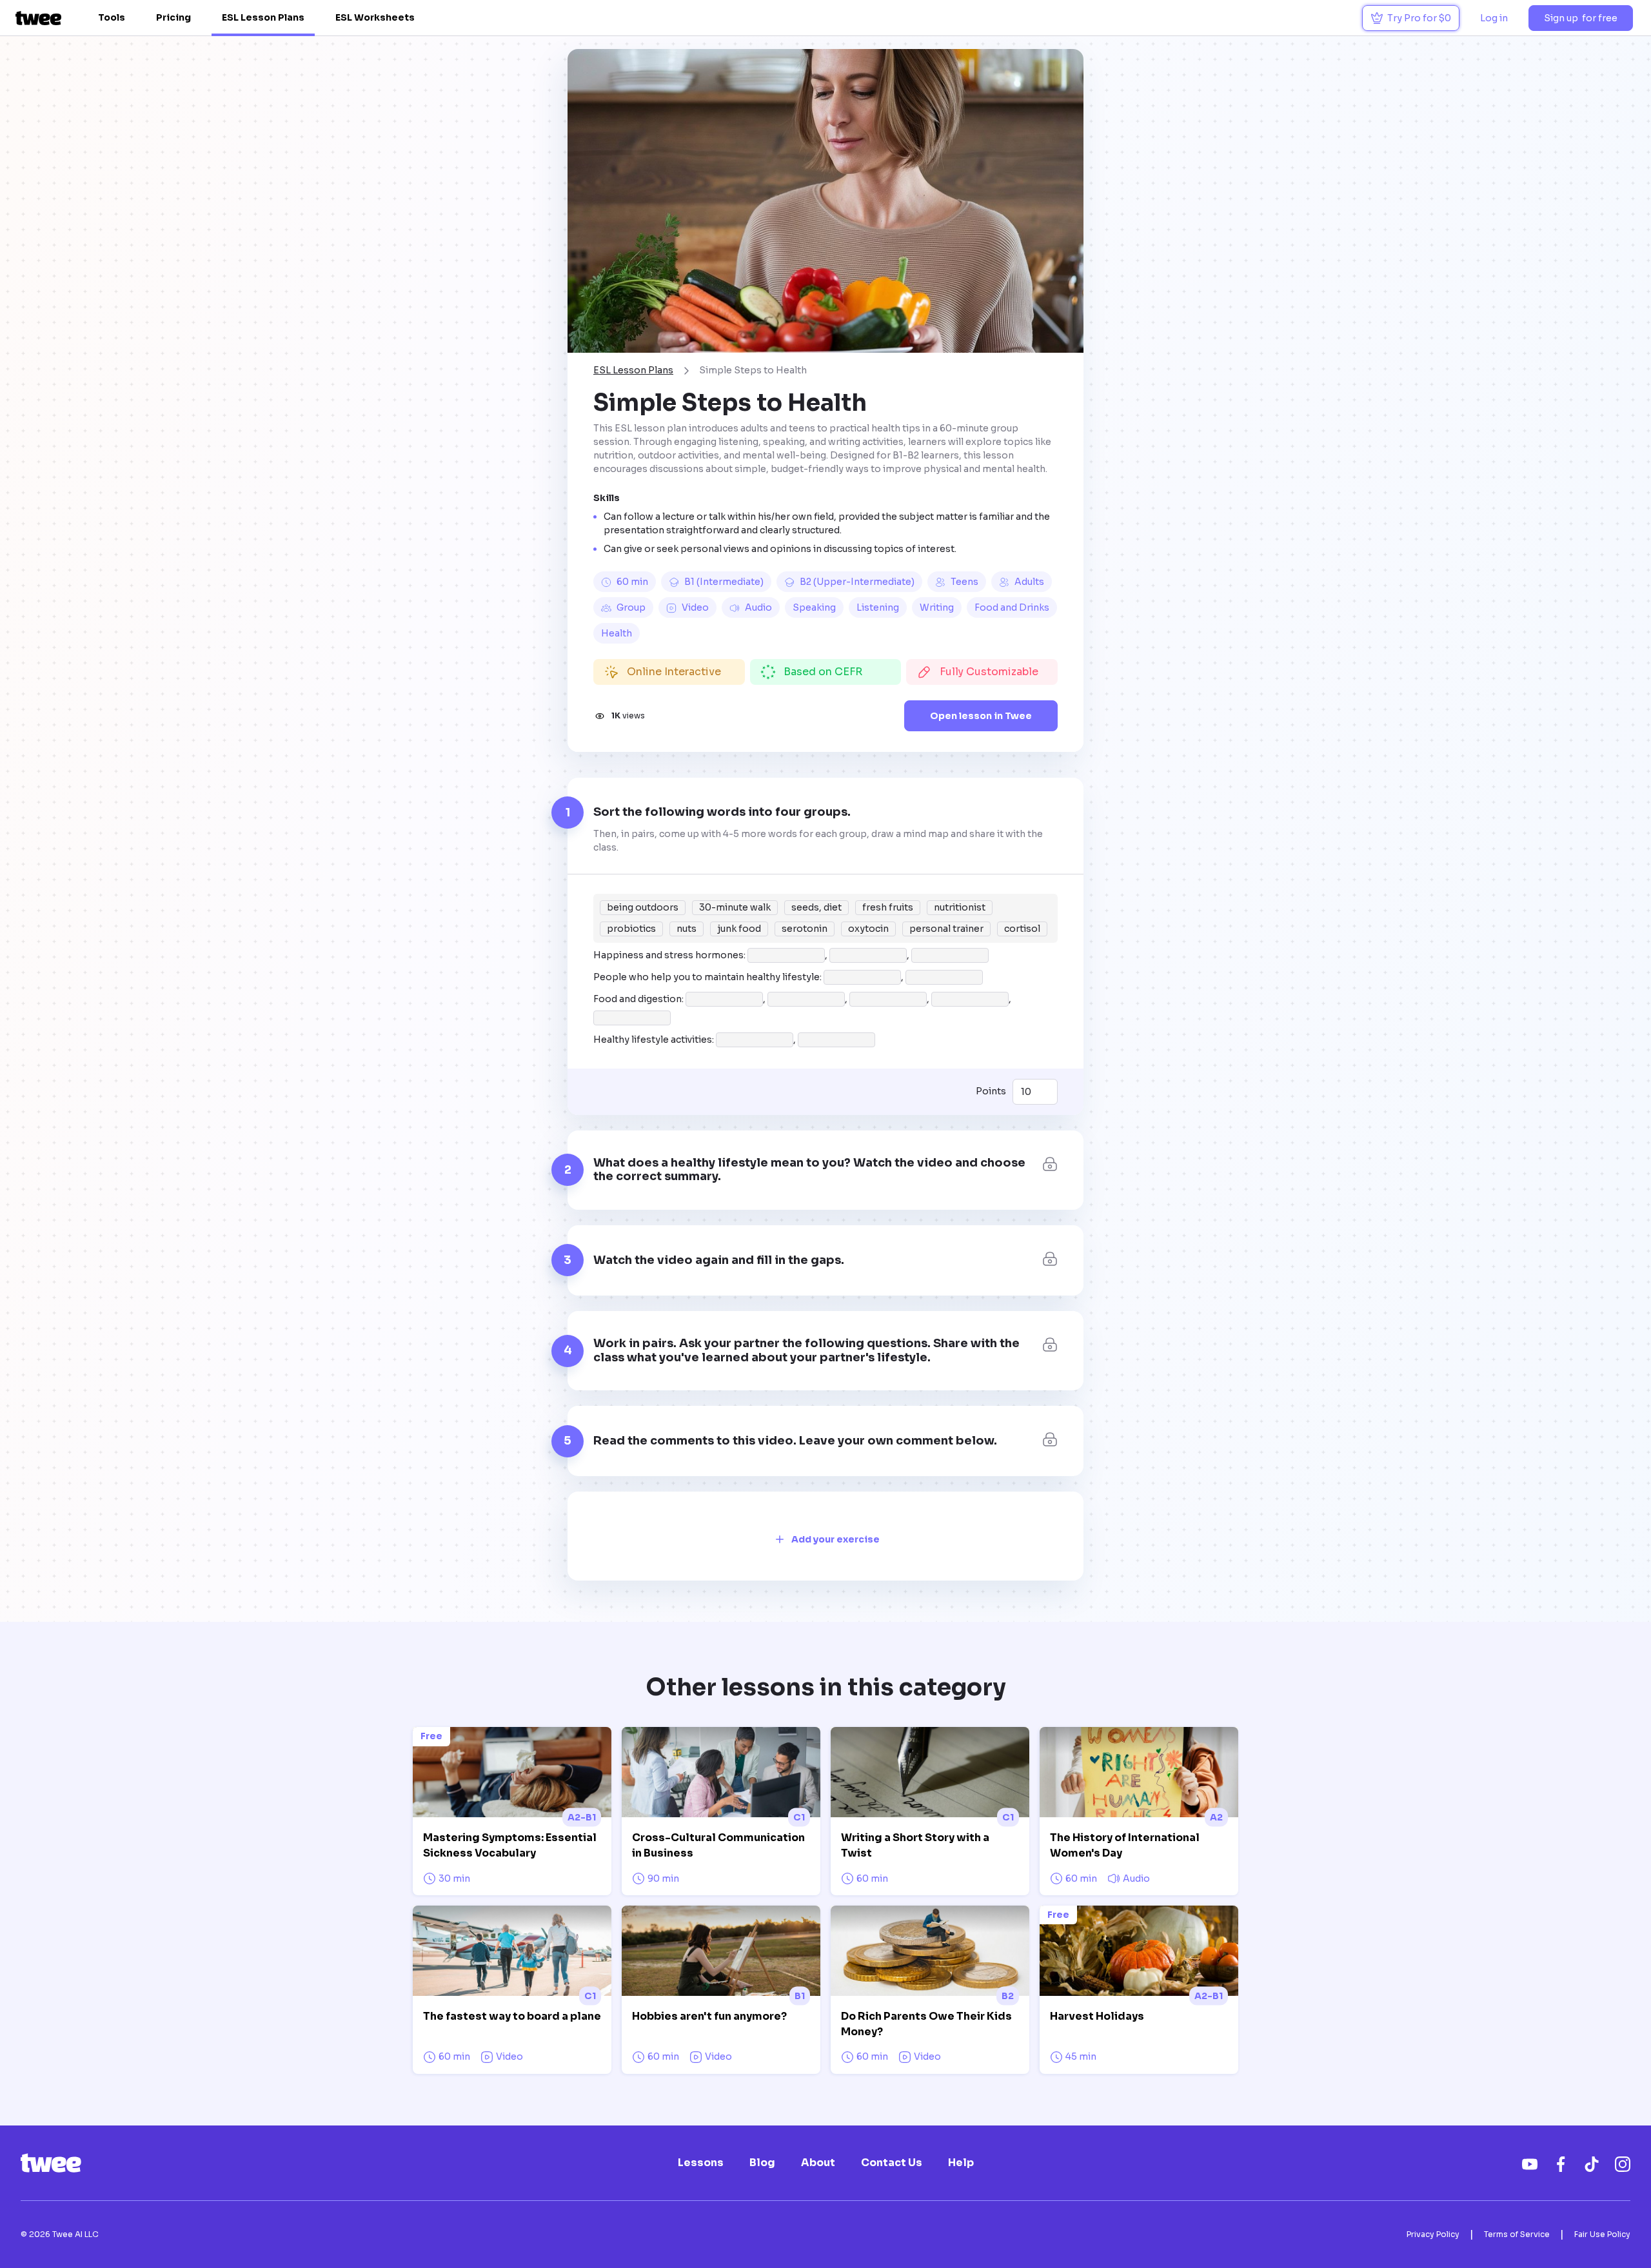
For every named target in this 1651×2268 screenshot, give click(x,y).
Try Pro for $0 (1419, 18)
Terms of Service (1517, 2234)
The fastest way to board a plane (512, 2016)
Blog (762, 2163)
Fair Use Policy (1602, 2234)
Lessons (701, 2163)
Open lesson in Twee (981, 716)
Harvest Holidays (1097, 2016)
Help (961, 2163)
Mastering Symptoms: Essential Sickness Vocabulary (510, 1845)
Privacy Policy (1433, 2234)
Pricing (173, 17)
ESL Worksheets (375, 17)
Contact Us (892, 2163)
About (818, 2163)
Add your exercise (835, 1539)
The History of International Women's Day (1125, 1845)
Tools (112, 17)
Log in (1494, 18)
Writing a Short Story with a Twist (915, 1845)
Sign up (1581, 18)
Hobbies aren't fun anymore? (709, 2016)
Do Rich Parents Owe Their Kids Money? (926, 2024)
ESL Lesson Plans (263, 17)
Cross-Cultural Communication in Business (718, 1845)
